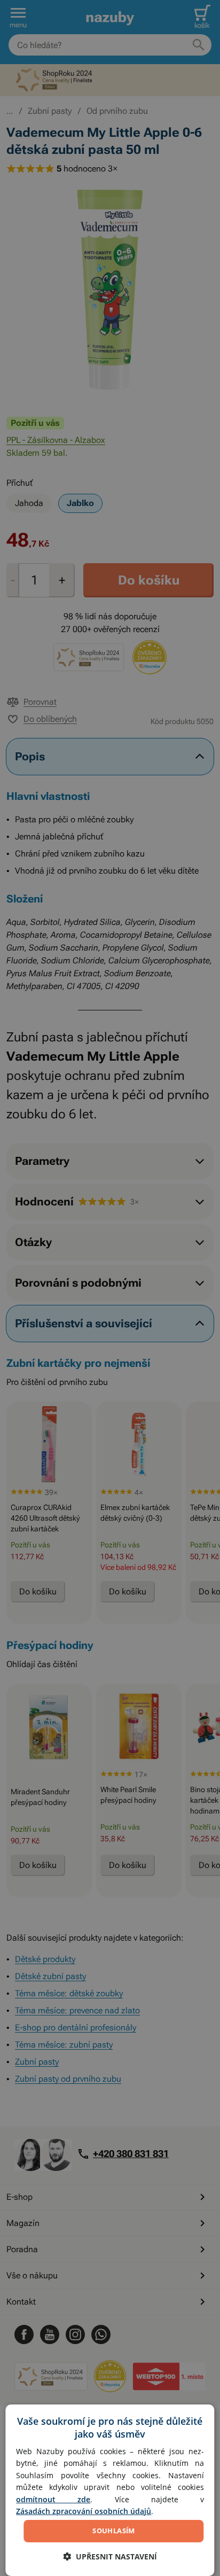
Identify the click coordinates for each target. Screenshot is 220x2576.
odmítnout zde (53, 2499)
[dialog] (110, 2490)
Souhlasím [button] (114, 2531)
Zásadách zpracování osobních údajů (84, 2511)
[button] (110, 2556)
